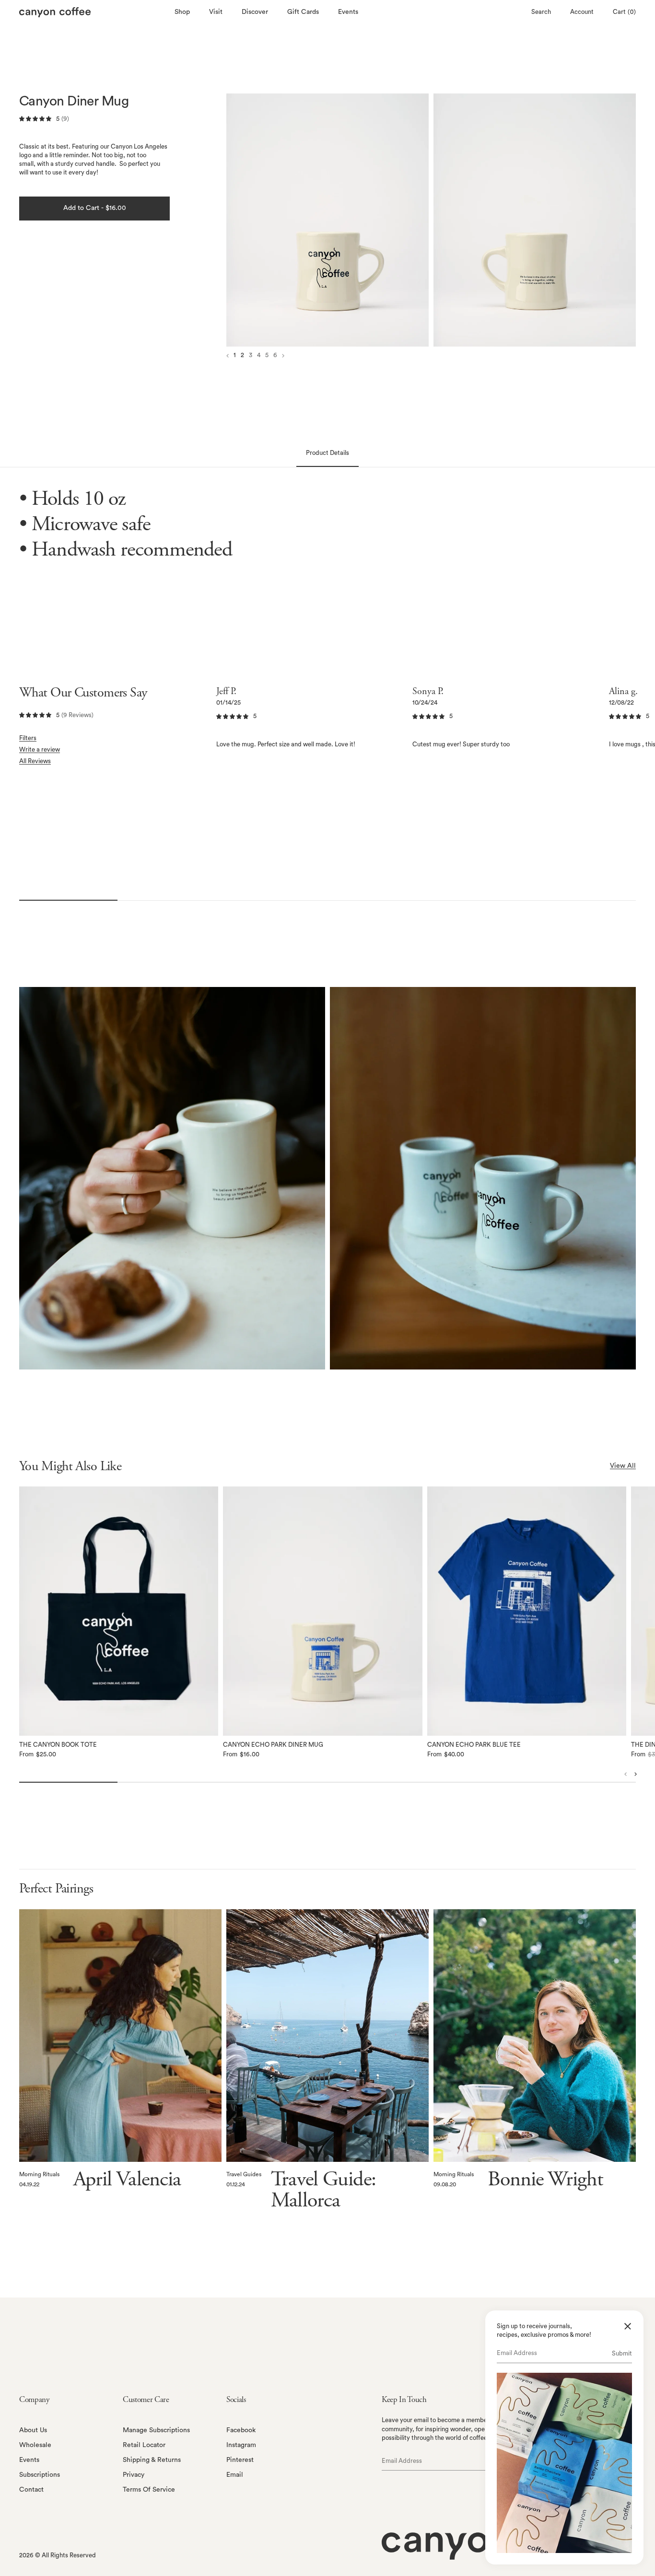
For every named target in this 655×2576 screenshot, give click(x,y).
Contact (31, 2490)
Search (541, 12)
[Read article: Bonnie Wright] (535, 2036)
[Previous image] (228, 356)
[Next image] (283, 356)
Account (582, 12)
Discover (255, 12)
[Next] (533, 220)
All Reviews (35, 761)
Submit (622, 2353)
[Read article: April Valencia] (120, 2036)
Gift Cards (303, 12)
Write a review (40, 749)
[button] (119, 1611)
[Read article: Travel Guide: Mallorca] (327, 2036)
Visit (216, 12)
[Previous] (329, 220)
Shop (182, 12)
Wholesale (35, 2445)
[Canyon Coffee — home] (94, 12)
